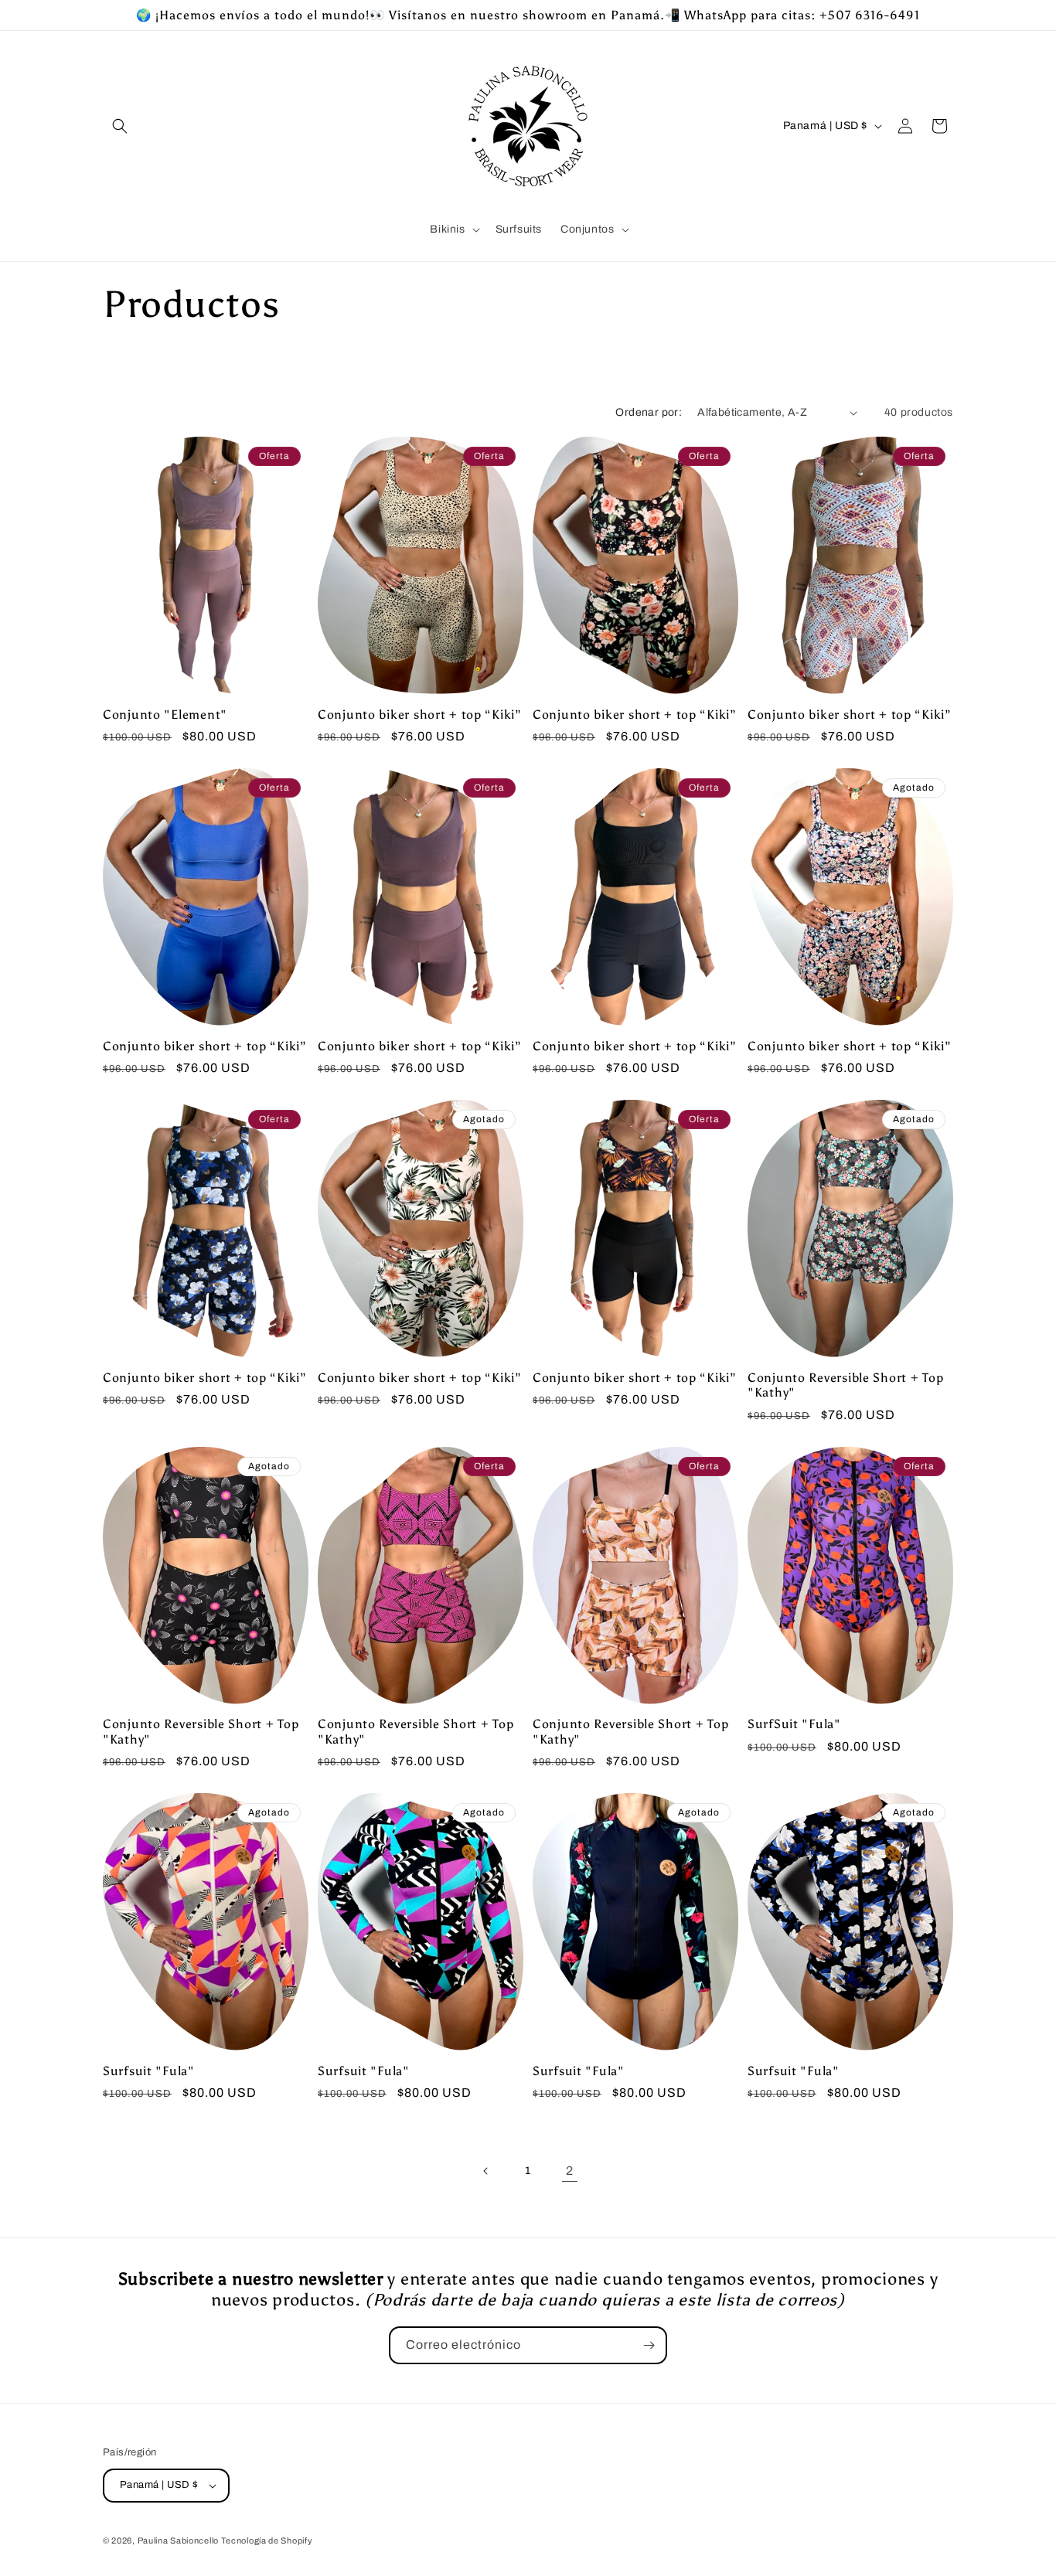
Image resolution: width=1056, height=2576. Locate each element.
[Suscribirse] (649, 2345)
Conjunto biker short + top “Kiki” (420, 715)
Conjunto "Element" (165, 715)
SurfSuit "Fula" (794, 1724)
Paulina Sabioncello (179, 2540)
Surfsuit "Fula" (149, 2071)
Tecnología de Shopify (267, 2540)
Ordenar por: (649, 412)
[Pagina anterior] (486, 2171)
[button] (120, 126)
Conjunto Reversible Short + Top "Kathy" (845, 1385)
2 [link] (570, 2171)
